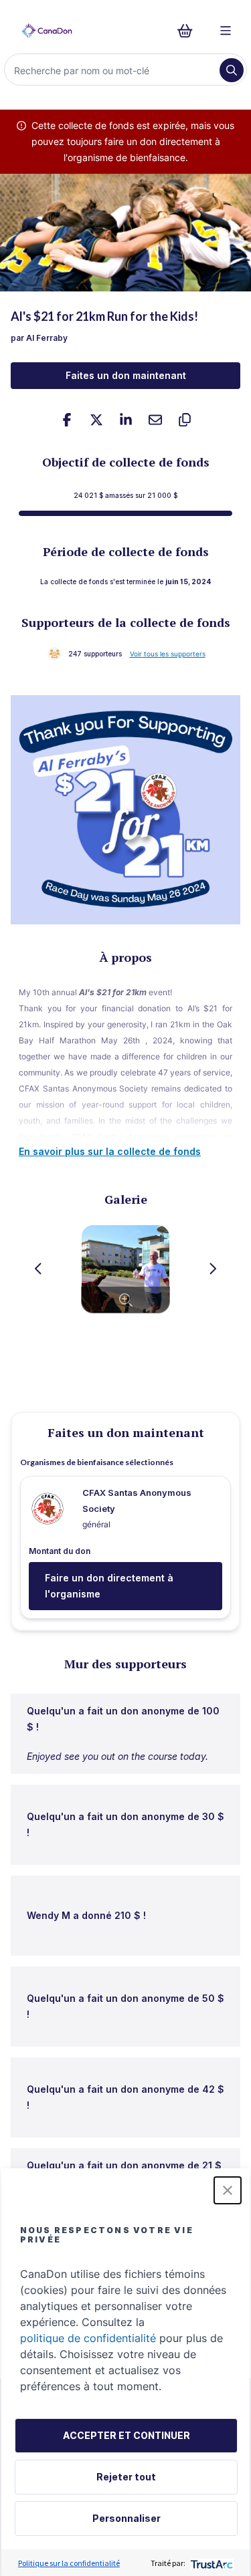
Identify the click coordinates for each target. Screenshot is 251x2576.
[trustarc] (211, 2563)
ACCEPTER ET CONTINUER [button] (127, 2435)
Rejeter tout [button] (126, 2477)
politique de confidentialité (88, 2338)
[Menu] (226, 31)
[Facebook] (67, 420)
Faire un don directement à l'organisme (109, 1586)
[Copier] (185, 420)
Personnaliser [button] (127, 2518)
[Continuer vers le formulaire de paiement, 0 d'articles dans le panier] (189, 31)
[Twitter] (96, 420)
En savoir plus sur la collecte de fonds (110, 1151)
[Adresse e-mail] (155, 420)
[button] (228, 2190)
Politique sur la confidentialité (69, 2563)
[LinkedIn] (126, 420)
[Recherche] (232, 70)
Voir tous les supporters (168, 654)
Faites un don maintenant (126, 375)
